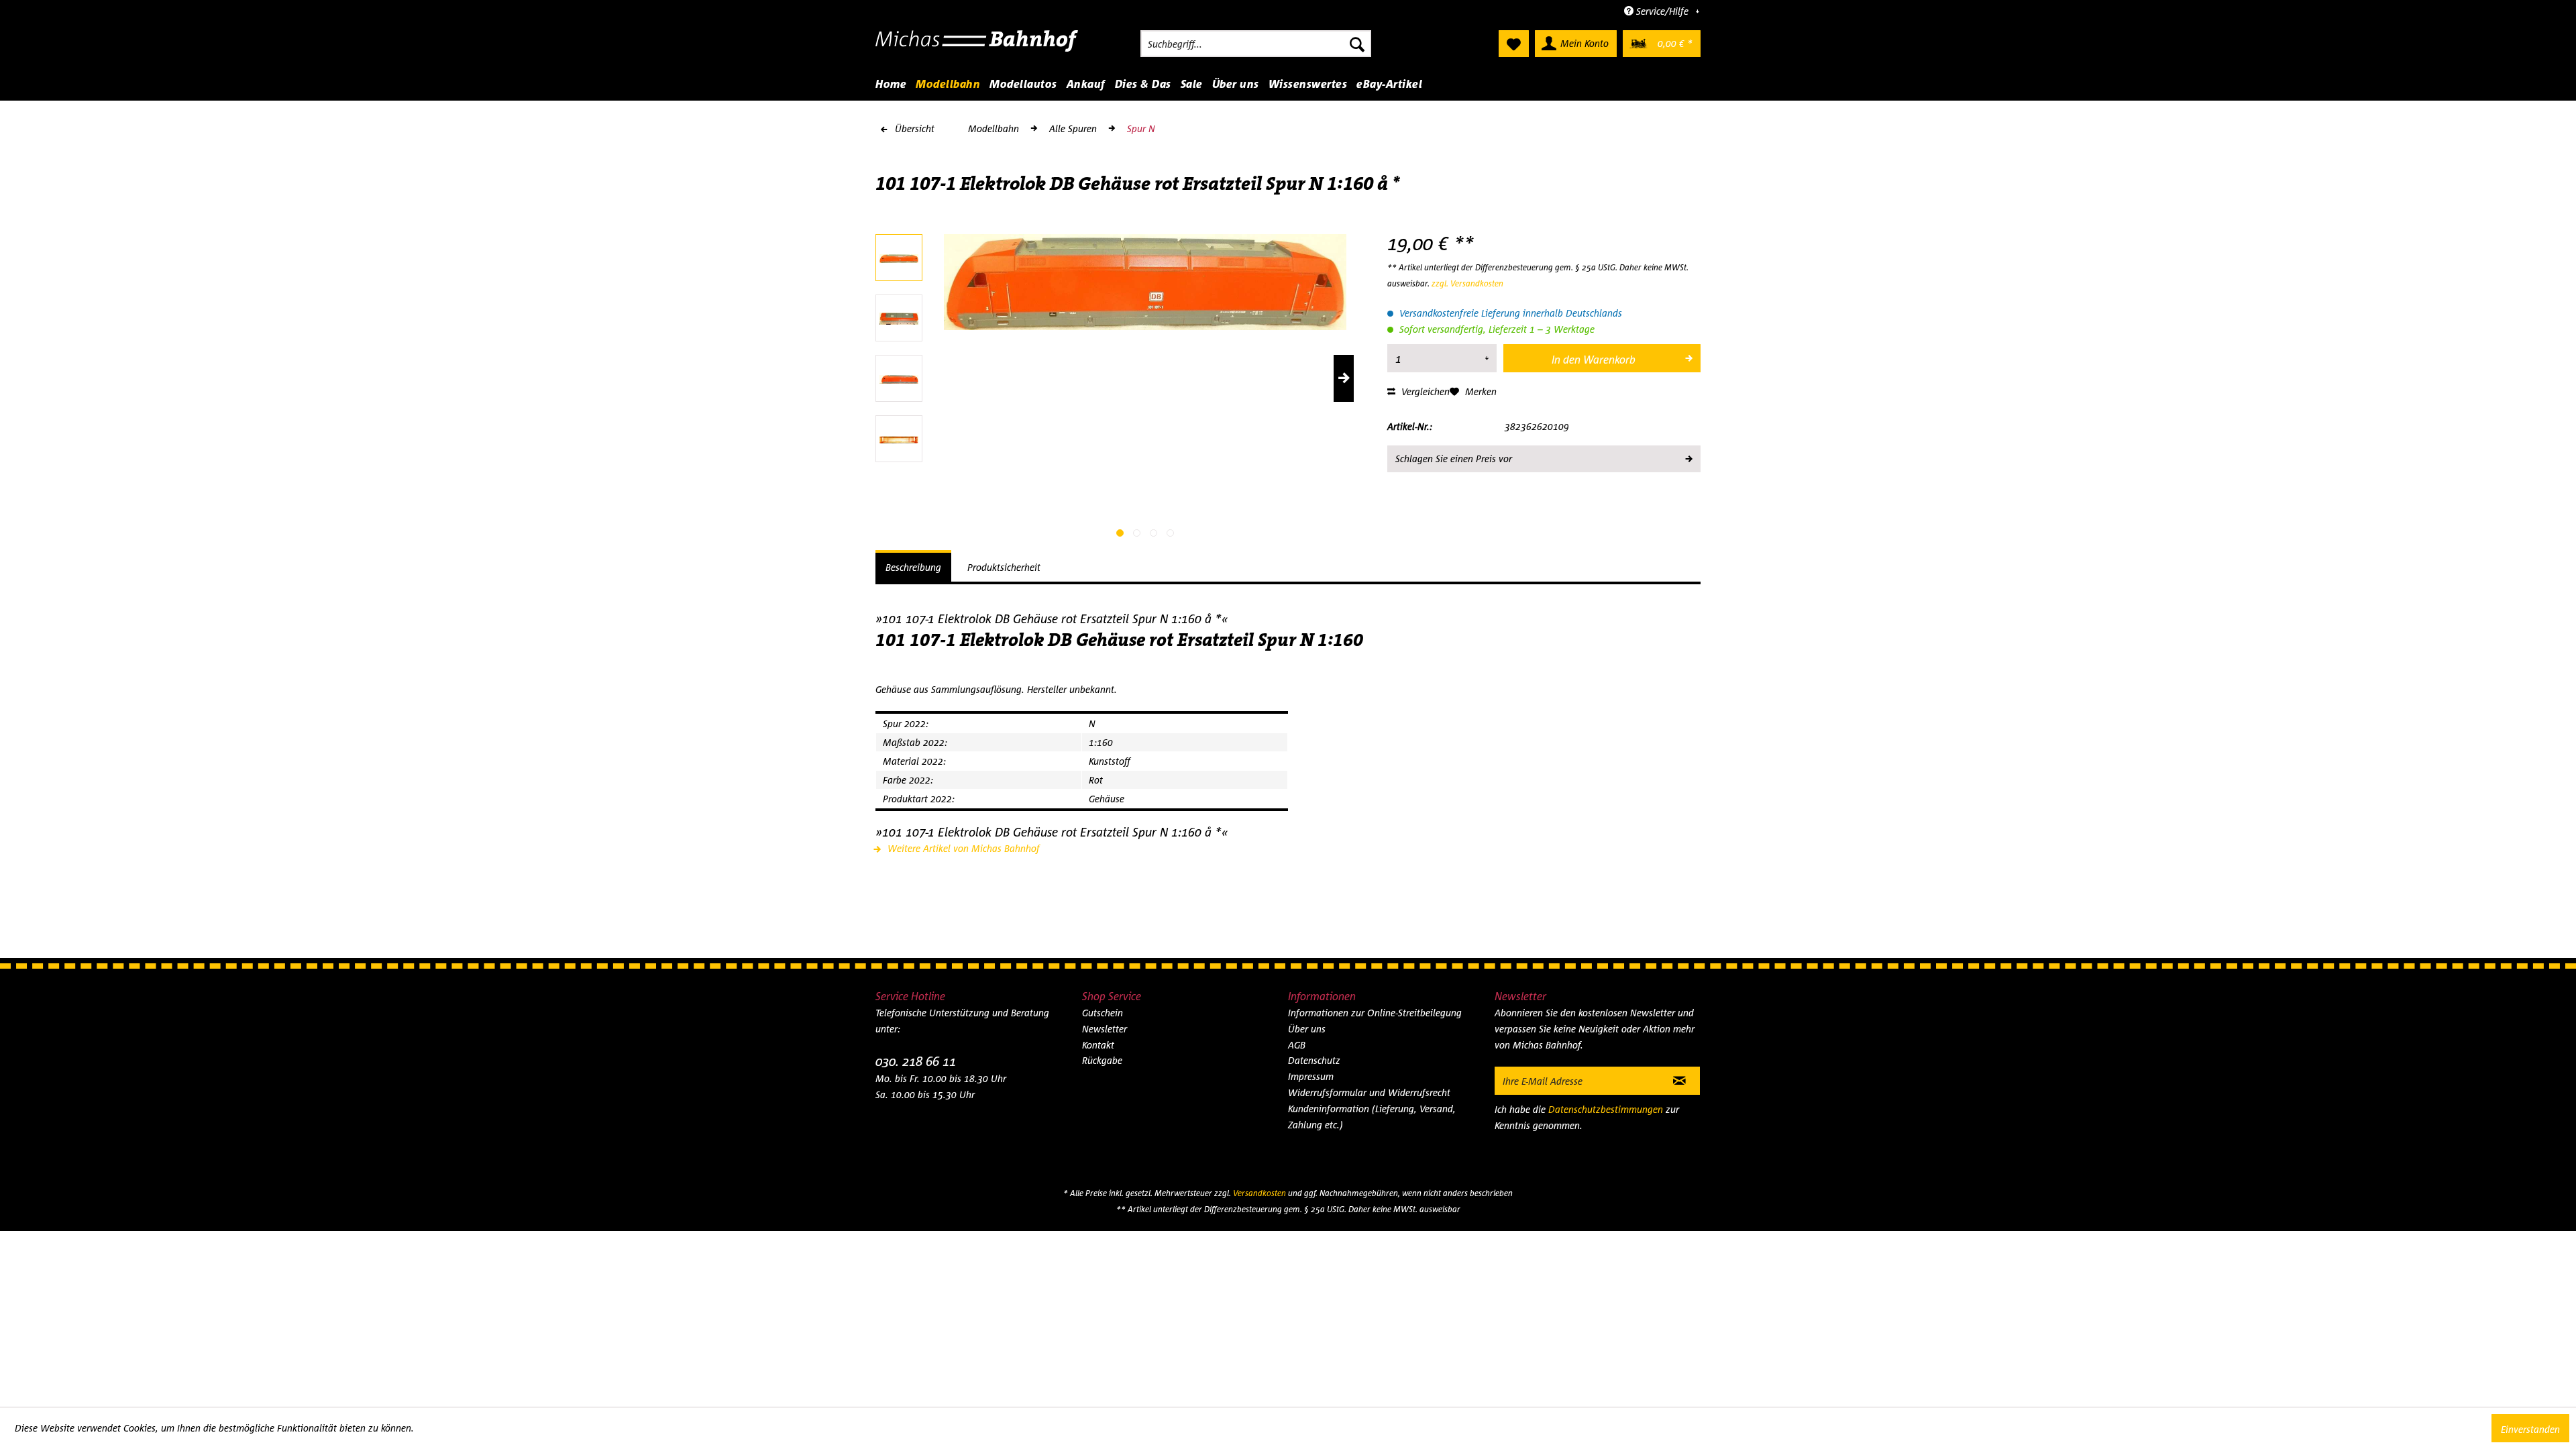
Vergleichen (1424, 391)
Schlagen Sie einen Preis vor (1454, 459)
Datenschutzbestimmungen (1606, 1109)
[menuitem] (1256, 44)
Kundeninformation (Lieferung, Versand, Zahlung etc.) (1372, 1117)
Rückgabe (1102, 1060)
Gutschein (1103, 1013)
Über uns (1307, 1029)
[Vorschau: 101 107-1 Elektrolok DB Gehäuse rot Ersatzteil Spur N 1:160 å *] (899, 258)
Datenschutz (1314, 1060)
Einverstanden (2530, 1429)
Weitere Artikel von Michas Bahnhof (962, 848)
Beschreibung (913, 567)
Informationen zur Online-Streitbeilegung (1375, 1013)
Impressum (1311, 1076)
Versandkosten (1259, 1193)
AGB (1297, 1045)
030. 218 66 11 (916, 1061)
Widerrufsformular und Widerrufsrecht (1369, 1092)
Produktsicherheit (1004, 567)
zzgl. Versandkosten (1467, 283)
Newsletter (1105, 1029)
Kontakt (1098, 1045)
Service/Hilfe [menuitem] (1662, 11)
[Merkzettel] (1514, 44)
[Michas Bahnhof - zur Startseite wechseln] (977, 47)
